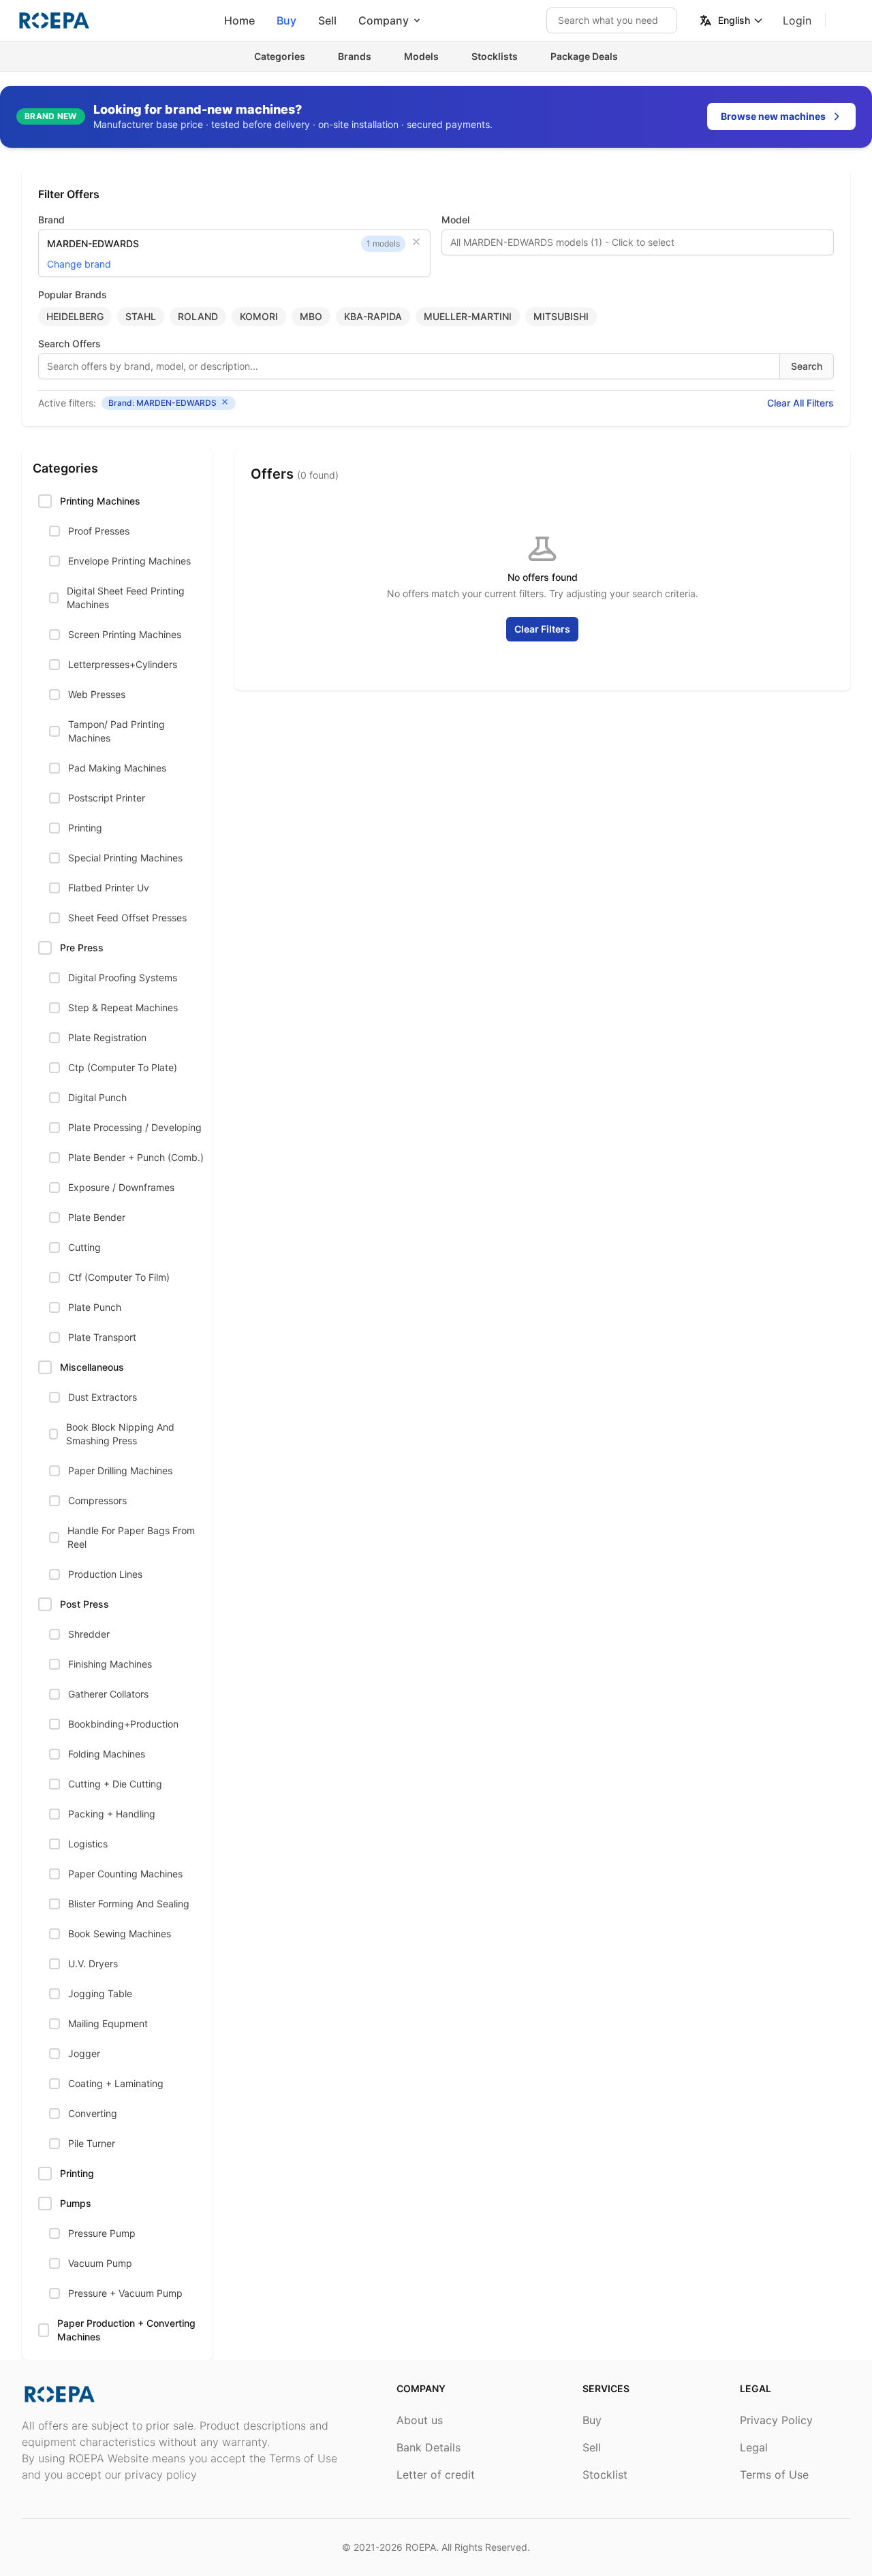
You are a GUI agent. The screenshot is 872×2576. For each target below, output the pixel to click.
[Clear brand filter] (416, 242)
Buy (286, 20)
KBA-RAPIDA (373, 316)
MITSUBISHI (561, 316)
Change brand (79, 264)
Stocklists (495, 56)
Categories (280, 56)
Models (421, 56)
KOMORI (259, 316)
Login (797, 20)
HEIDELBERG (75, 316)
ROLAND (198, 316)
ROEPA (421, 2547)
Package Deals (584, 56)
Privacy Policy (776, 2420)
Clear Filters (542, 629)
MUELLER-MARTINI (468, 316)
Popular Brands (73, 295)
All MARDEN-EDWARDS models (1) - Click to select (562, 242)
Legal (754, 2447)
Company (384, 20)
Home (239, 20)
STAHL (141, 316)
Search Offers (69, 344)
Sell (327, 20)
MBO (311, 316)
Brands (355, 56)
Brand (51, 220)
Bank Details (429, 2447)
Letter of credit (436, 2475)
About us (420, 2420)
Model (455, 220)
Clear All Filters (800, 403)
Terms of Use (774, 2475)
